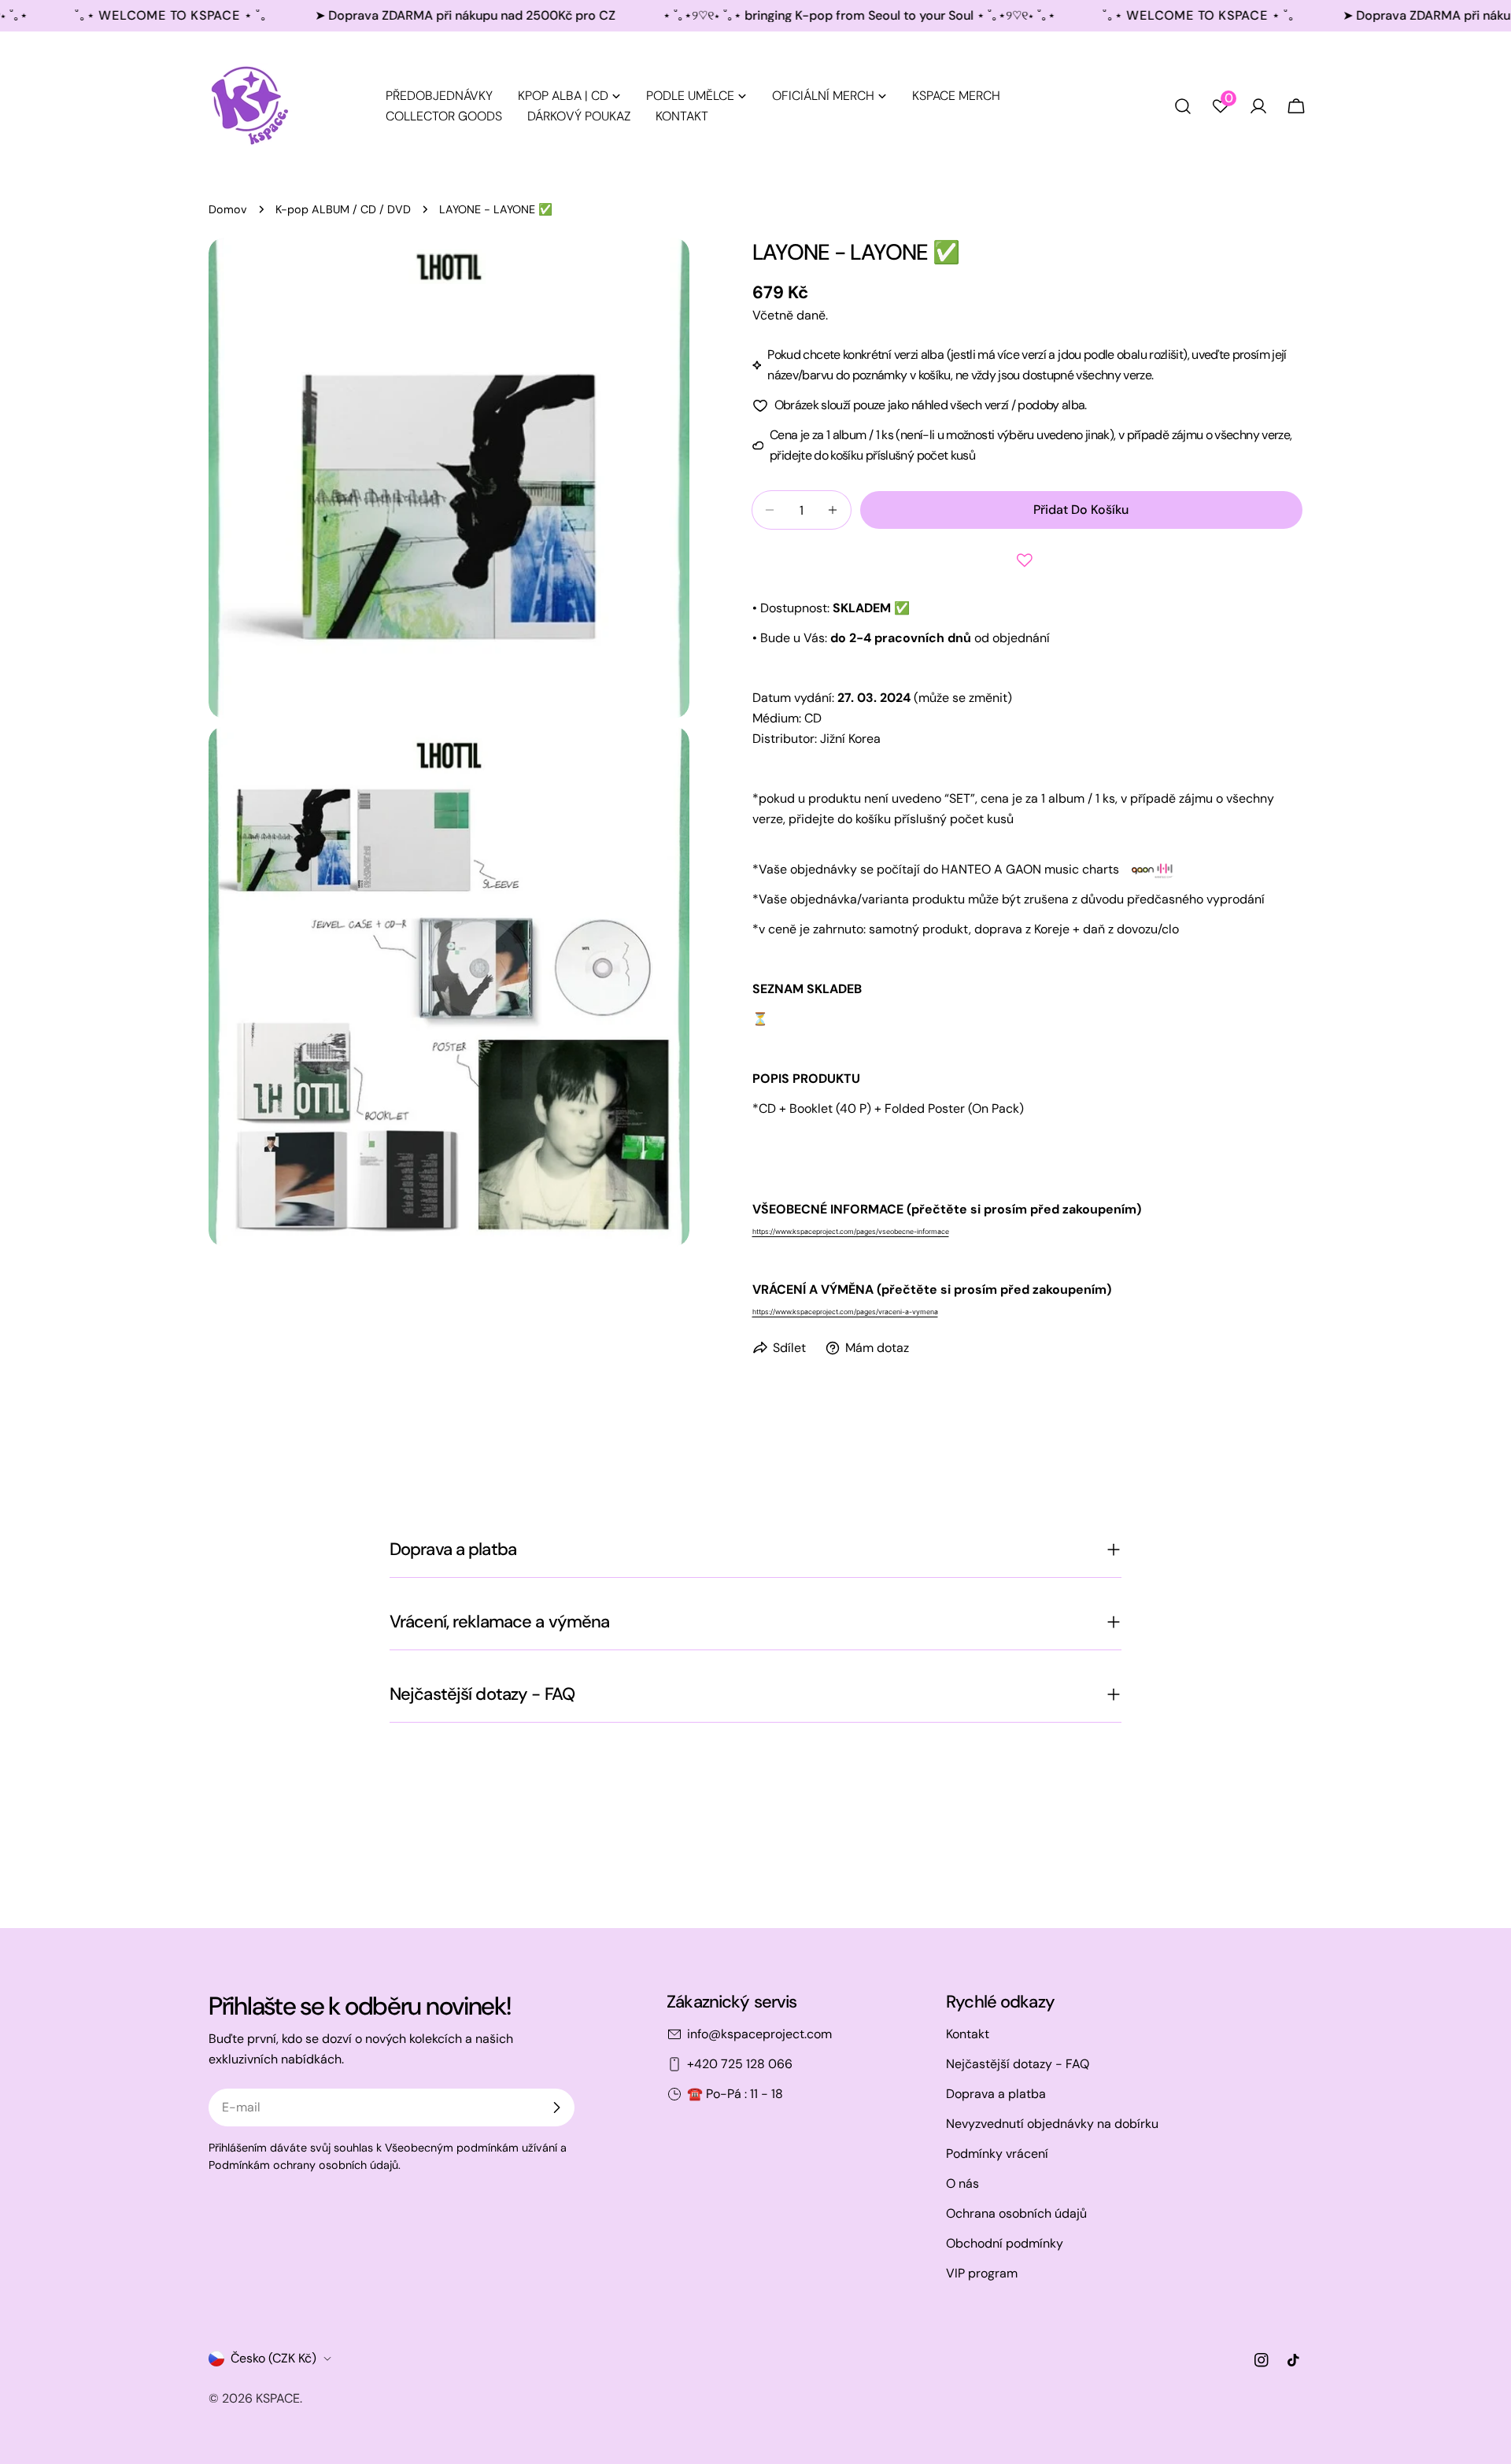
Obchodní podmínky (1005, 2243)
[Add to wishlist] (1028, 560)
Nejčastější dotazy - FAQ (1018, 2064)
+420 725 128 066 (740, 2064)
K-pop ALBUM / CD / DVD (343, 209)
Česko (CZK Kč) (273, 2358)
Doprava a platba (996, 2094)
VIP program (982, 2273)
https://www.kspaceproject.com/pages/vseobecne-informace (851, 1232)
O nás (962, 2183)
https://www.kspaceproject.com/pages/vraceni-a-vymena (845, 1312)
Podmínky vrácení (997, 2154)
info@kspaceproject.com (759, 2034)
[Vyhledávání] (1183, 106)
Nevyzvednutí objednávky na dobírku (1052, 2124)
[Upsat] (556, 2108)
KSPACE (278, 2398)
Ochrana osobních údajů (1016, 2213)
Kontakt (968, 2034)
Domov (228, 209)
